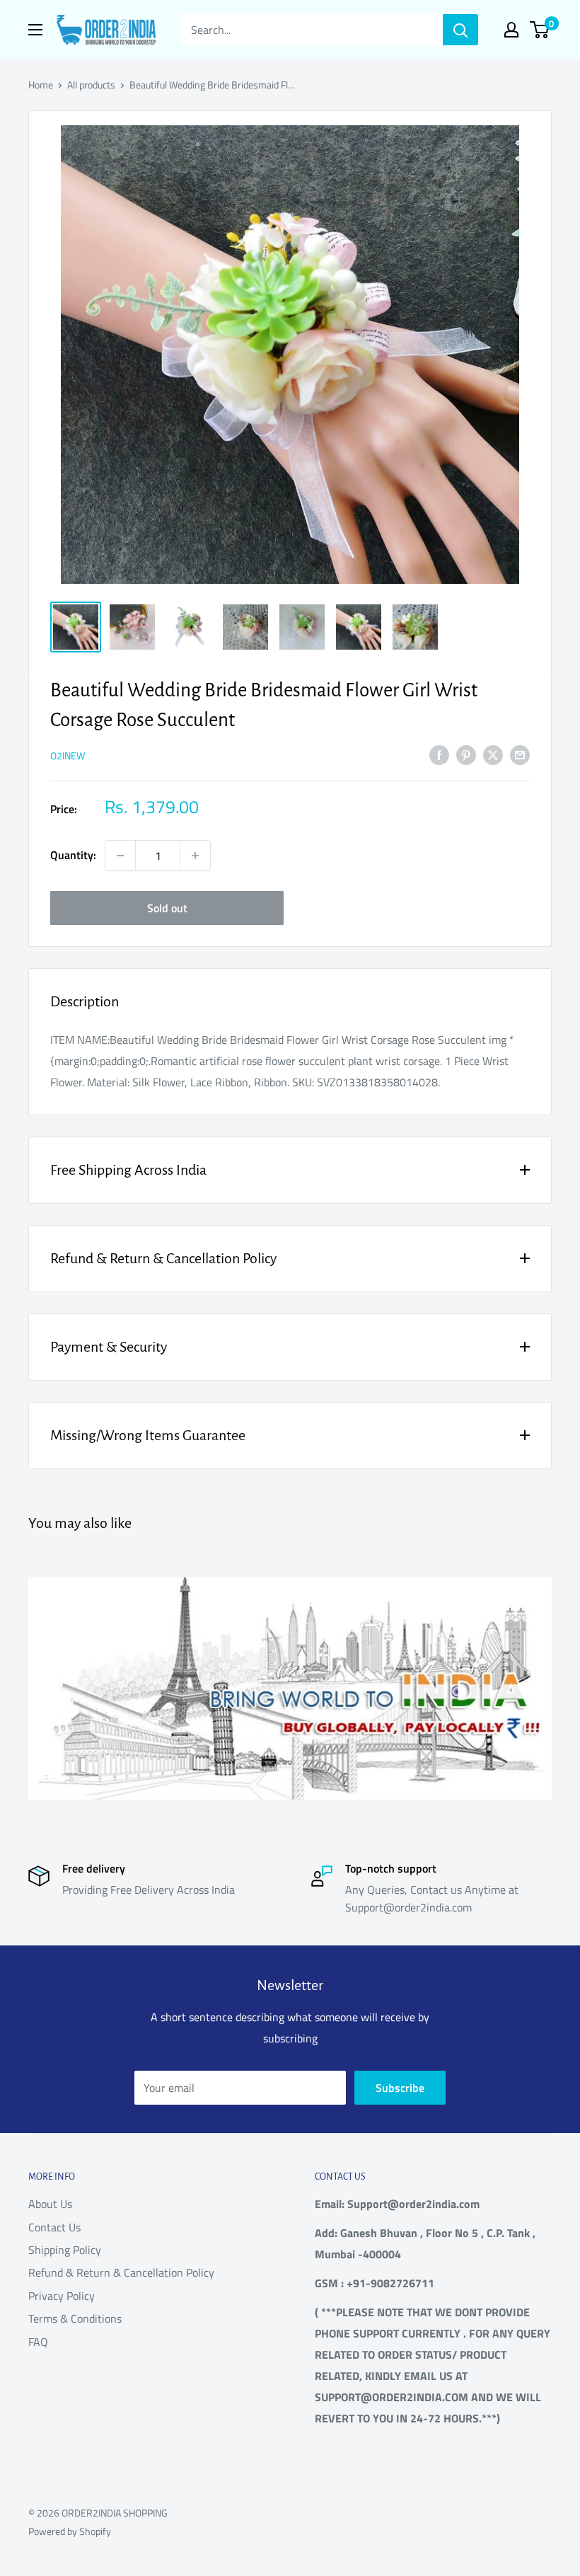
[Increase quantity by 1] (195, 856)
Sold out (167, 908)
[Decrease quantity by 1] (120, 856)
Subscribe (400, 2088)
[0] (540, 30)
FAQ (38, 2342)
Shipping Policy (65, 2250)
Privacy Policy (62, 2296)
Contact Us (54, 2227)
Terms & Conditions (75, 2318)
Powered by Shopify (70, 2531)
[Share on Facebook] (439, 754)
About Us (50, 2204)
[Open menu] (35, 30)
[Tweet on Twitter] (493, 754)
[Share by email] (520, 754)
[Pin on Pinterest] (466, 754)
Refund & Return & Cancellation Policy (121, 2272)
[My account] (511, 30)
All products (91, 85)
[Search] (460, 30)
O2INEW (68, 755)
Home (41, 85)
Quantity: (73, 855)
